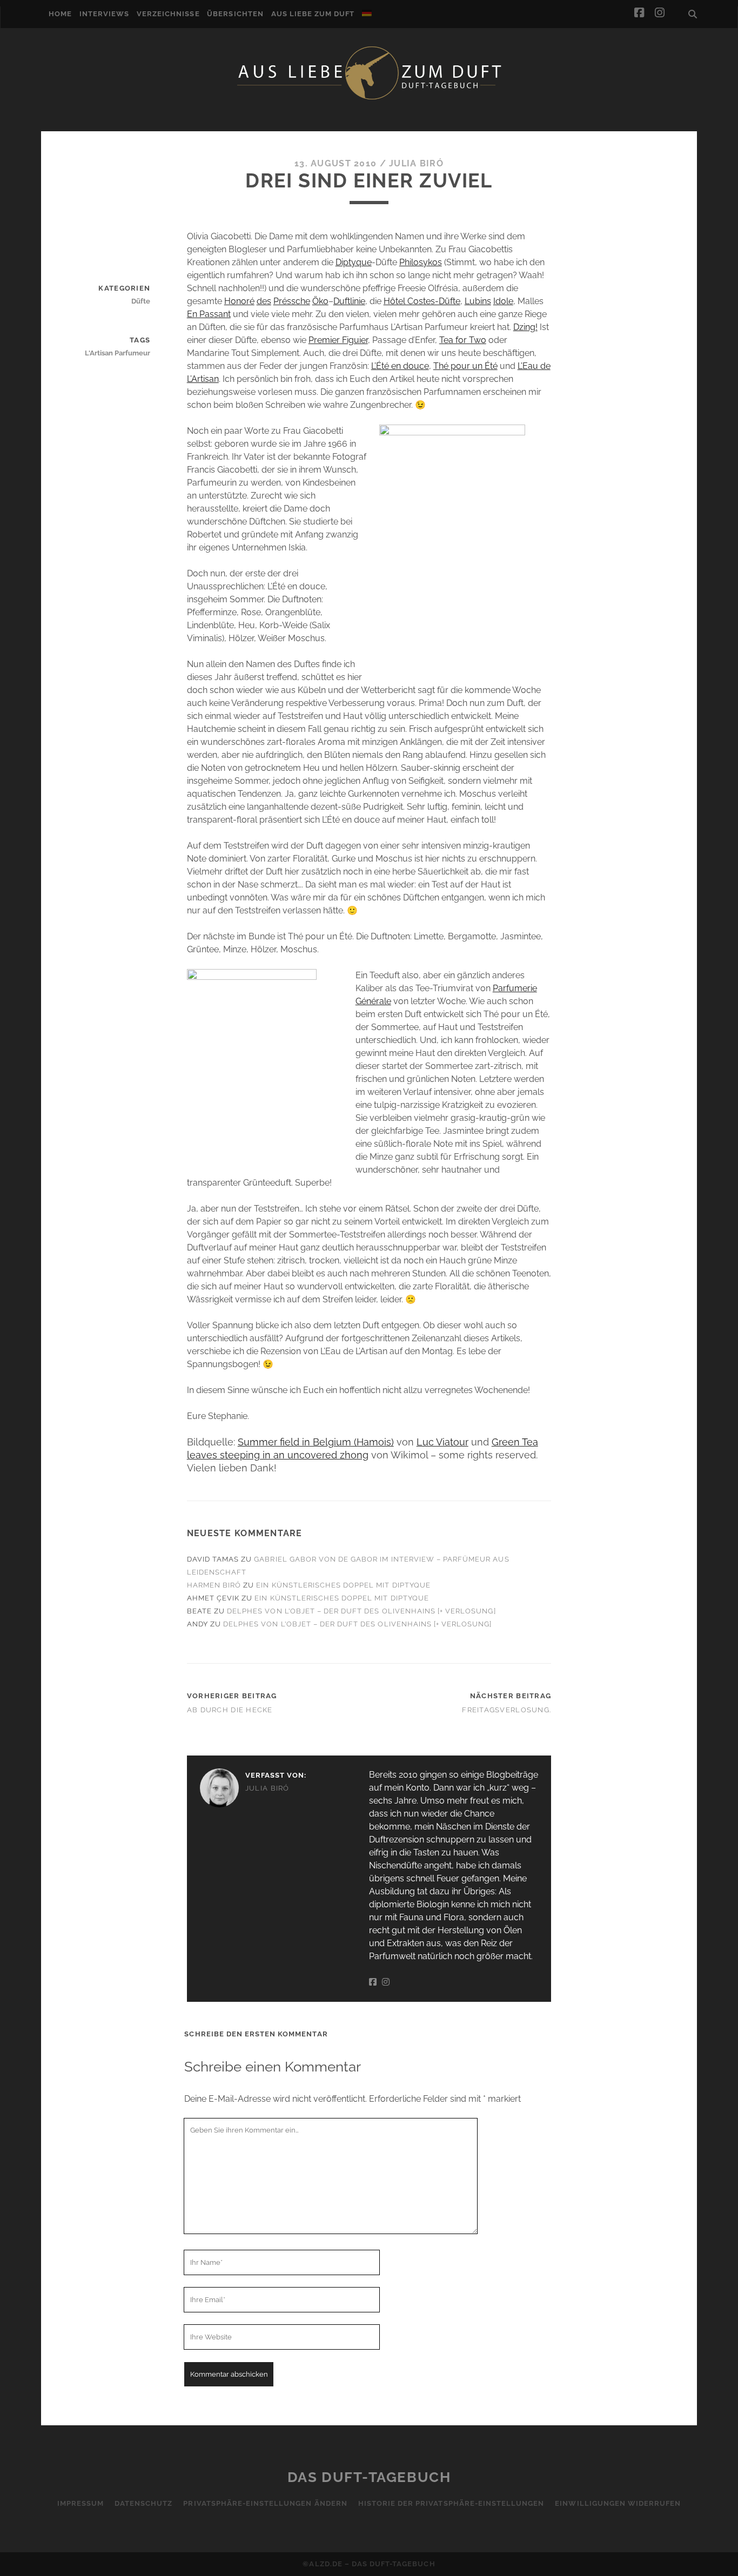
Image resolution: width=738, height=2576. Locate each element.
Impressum (80, 2503)
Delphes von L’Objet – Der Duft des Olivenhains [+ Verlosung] (361, 1611)
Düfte (141, 301)
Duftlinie (349, 301)
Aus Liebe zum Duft (313, 14)
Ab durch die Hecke (230, 1710)
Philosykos (421, 262)
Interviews (104, 14)
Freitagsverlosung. (506, 1710)
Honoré (239, 301)
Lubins (478, 301)
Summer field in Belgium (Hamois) (316, 1442)
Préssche (292, 301)
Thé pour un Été (465, 366)
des (264, 301)
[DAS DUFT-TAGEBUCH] (369, 99)
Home (60, 14)
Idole (503, 301)
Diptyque (354, 262)
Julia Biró (416, 163)
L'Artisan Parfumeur (118, 353)
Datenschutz (143, 2503)
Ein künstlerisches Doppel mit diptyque (343, 1585)
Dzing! (525, 327)
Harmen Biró (214, 1585)
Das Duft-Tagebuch (369, 2477)
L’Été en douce (400, 366)
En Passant (209, 314)
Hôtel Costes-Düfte (422, 301)
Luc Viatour (442, 1442)
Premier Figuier (338, 340)
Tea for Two (463, 340)
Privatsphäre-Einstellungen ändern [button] (265, 2503)
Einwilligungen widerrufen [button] (618, 2503)
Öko (320, 301)
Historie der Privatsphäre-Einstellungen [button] (451, 2503)
